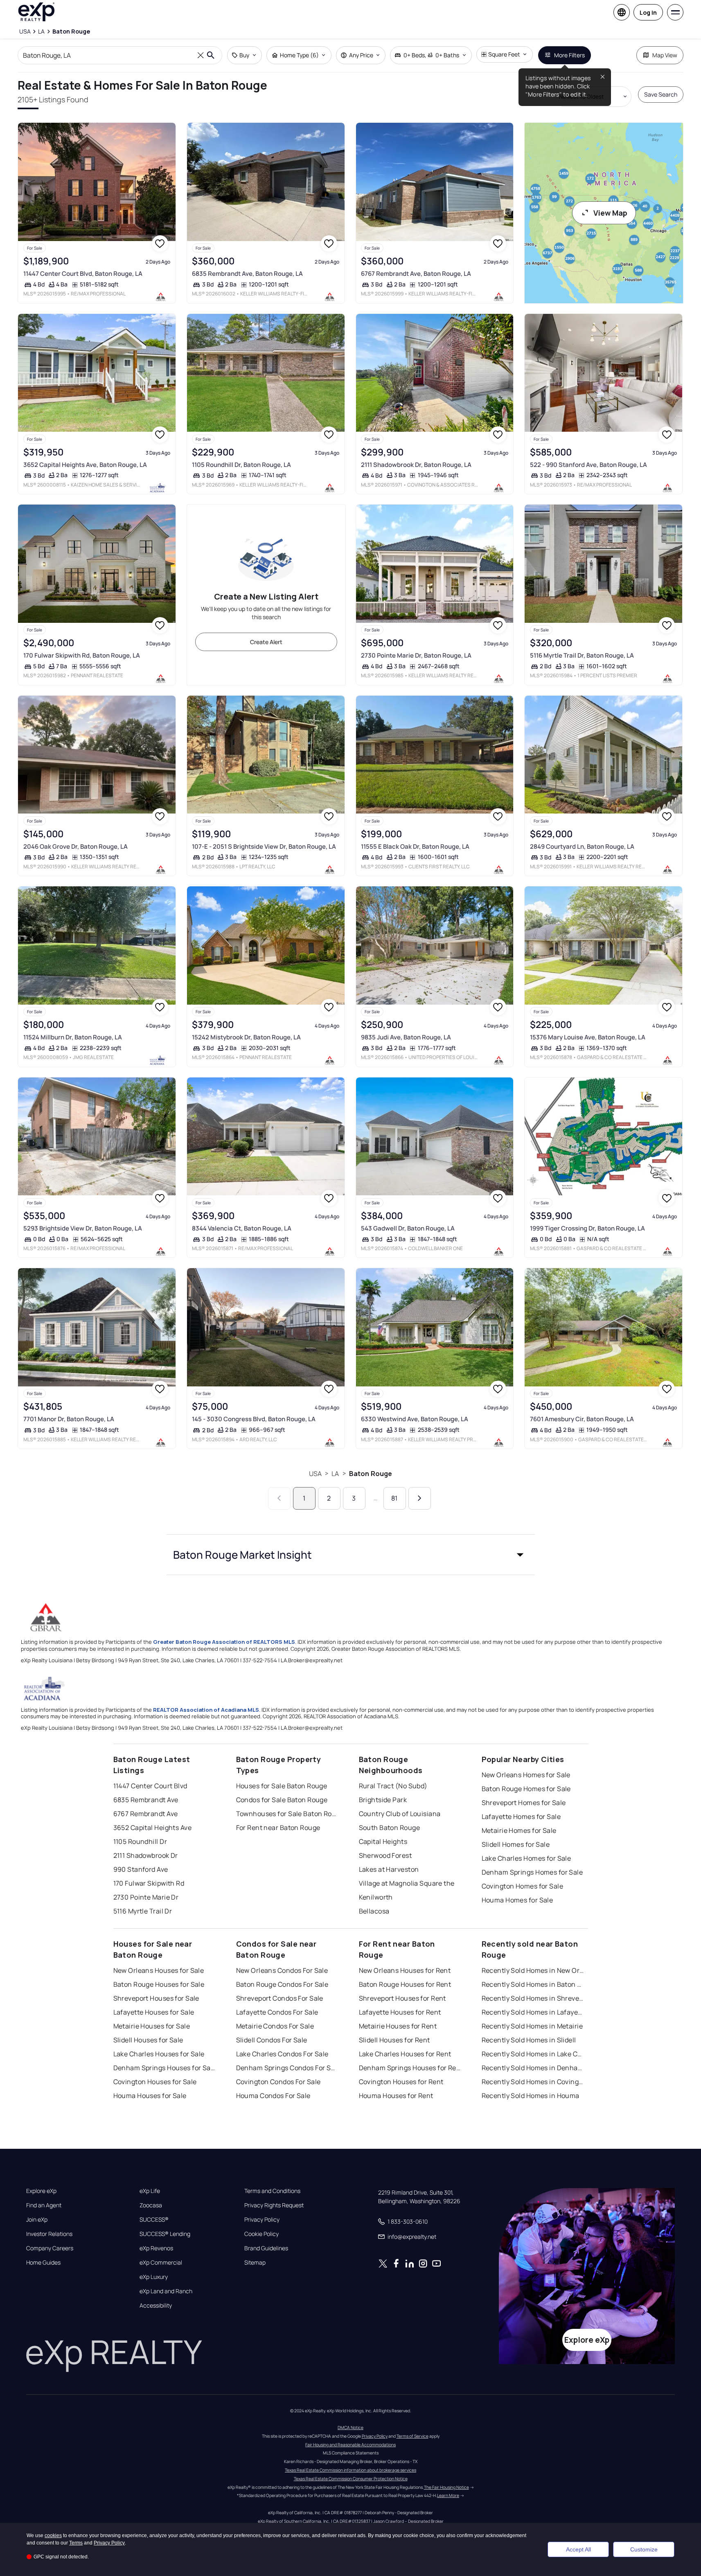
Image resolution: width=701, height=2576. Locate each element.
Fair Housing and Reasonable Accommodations (350, 2445)
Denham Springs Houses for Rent (410, 2068)
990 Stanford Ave (141, 1869)
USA (315, 1474)
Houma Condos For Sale (273, 2096)
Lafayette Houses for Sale (154, 2012)
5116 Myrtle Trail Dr (143, 1911)
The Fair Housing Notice (446, 2487)
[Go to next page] (420, 1498)
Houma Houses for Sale (150, 2096)
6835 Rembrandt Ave (146, 1800)
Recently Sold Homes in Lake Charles (533, 2054)
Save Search (661, 94)
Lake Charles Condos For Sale (282, 2054)
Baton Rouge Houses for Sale (159, 1984)
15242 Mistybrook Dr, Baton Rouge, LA (246, 1037)
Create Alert (266, 642)
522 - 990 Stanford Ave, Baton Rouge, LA (588, 465)
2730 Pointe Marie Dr (146, 1897)
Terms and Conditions (272, 2191)
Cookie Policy (261, 2234)
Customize (644, 2549)
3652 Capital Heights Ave (153, 1828)
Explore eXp (41, 2191)
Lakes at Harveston (389, 1869)
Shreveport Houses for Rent (402, 1998)
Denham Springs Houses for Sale (165, 2068)
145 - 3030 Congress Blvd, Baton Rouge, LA (254, 1419)
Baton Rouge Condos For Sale (282, 1984)
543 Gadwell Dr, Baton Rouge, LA (408, 1228)
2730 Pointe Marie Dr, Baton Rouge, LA (416, 655)
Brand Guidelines (266, 2248)
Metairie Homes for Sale (519, 1830)
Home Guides (43, 2263)
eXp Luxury (154, 2277)
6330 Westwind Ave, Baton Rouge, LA (415, 1419)
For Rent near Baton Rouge (278, 1828)
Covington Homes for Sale (523, 1886)
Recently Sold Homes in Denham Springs (533, 2068)
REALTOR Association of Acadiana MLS (206, 1710)
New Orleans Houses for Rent (405, 1970)
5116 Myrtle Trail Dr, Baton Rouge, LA (582, 655)
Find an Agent (44, 2205)
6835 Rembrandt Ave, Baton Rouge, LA (247, 274)
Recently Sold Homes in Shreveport (533, 1998)
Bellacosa (374, 1911)
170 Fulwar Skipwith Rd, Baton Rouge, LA (82, 655)
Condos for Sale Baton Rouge (282, 1800)
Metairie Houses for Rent (398, 2026)
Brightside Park (383, 1800)
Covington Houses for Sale (155, 2082)
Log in (648, 12)
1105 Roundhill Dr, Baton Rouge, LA (241, 465)
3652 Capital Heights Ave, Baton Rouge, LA (85, 465)
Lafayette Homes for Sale (521, 1816)
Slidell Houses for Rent (394, 2040)
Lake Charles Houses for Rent (405, 2054)
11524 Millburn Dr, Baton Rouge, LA (73, 1037)
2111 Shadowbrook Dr (146, 1855)
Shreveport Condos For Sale (280, 1998)
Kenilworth (376, 1897)
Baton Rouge (371, 1474)
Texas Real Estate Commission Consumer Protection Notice (351, 2479)
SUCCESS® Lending (165, 2234)
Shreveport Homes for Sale (524, 1803)
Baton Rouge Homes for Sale (526, 1789)
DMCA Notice (350, 2427)
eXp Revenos (156, 2248)
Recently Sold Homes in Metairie (532, 2026)
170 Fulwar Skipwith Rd (149, 1883)
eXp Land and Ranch (166, 2291)
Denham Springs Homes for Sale (532, 1872)
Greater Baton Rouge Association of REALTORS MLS (224, 1642)
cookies (53, 2535)
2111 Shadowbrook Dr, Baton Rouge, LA (416, 465)
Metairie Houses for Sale (152, 2026)
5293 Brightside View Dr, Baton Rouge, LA (83, 1228)
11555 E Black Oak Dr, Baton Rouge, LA (415, 846)
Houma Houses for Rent (396, 2096)
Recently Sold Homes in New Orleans (533, 1970)
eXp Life (150, 2191)
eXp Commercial (161, 2263)
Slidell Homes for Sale (516, 1844)
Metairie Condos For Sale (275, 2026)
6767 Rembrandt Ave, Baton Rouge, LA (416, 274)
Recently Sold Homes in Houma (531, 2096)
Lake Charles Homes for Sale (526, 1858)
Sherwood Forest (385, 1855)
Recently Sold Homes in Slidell (529, 2040)
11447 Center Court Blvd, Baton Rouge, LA (83, 274)
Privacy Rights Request (274, 2205)
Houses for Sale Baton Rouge (282, 1786)
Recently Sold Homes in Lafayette (533, 2012)
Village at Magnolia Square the (407, 1883)
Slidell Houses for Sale (148, 2040)
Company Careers (50, 2248)
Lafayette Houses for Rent (400, 2012)
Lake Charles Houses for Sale (159, 2054)
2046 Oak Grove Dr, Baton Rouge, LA (76, 846)
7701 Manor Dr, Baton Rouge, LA (69, 1419)
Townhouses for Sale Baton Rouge (287, 1814)
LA (335, 1474)
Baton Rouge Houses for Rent (405, 1984)
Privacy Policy (262, 2220)
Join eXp (37, 2220)
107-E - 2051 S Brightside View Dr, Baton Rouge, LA (264, 846)
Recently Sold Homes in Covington (533, 2082)
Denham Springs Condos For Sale (287, 2068)
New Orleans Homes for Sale (526, 1775)
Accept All (578, 2549)
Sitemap (255, 2263)
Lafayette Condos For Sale (277, 2012)
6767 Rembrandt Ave (146, 1814)
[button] (351, 1555)
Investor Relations (49, 2234)
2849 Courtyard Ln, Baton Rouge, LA (582, 846)
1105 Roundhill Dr (140, 1841)
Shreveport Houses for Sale (156, 1998)
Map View (665, 55)
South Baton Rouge (389, 1828)
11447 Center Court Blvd (150, 1786)
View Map (610, 213)
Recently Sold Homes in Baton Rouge (533, 1984)
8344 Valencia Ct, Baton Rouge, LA (242, 1228)
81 (394, 1498)
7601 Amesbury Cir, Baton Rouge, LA (582, 1419)
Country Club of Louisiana (400, 1814)
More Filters (569, 55)
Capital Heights (383, 1841)
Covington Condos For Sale (278, 2082)
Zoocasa (151, 2205)
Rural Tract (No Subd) (393, 1786)
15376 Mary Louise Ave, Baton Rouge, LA (588, 1037)
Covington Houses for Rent (401, 2082)
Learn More (448, 2495)
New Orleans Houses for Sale (159, 1970)
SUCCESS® (154, 2220)
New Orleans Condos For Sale (282, 1970)
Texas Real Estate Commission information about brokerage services (350, 2470)
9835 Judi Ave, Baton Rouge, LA (406, 1037)
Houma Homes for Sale (517, 1900)
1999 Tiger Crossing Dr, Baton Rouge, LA (587, 1228)
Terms (76, 2543)
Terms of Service (412, 2436)
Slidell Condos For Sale (272, 2040)
